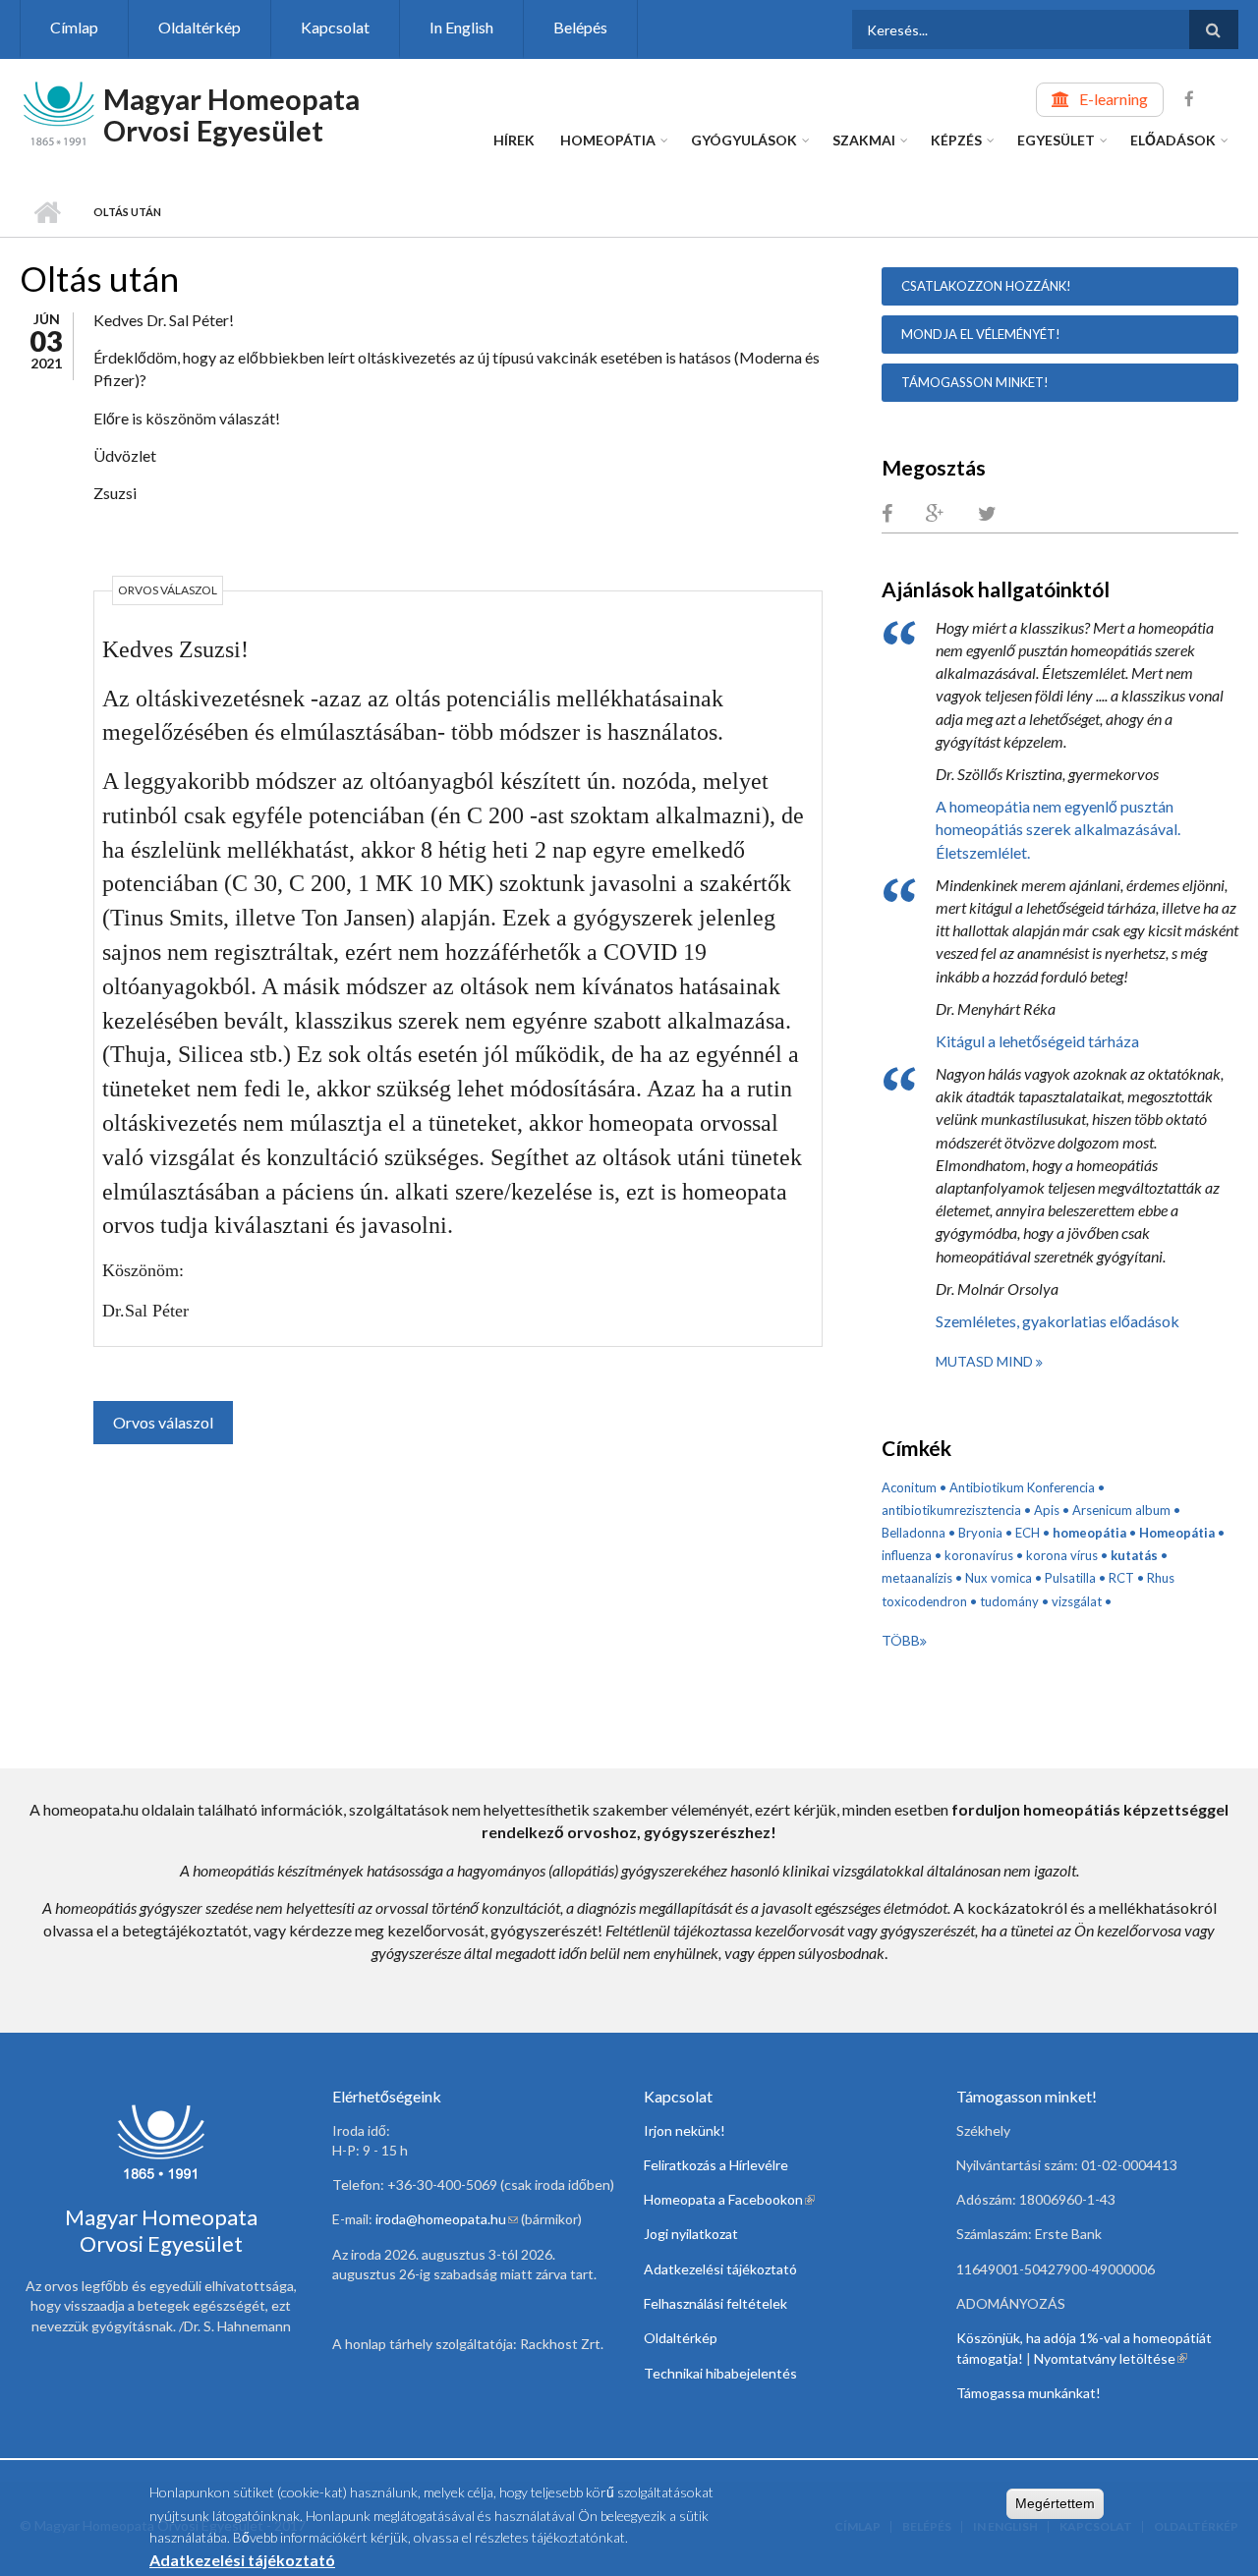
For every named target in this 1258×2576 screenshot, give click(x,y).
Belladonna (914, 1533)
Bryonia (980, 1533)
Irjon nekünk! (685, 2130)
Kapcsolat (335, 27)
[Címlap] (59, 112)
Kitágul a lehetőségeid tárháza (1037, 1041)
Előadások (1173, 140)
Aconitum (909, 1487)
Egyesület (1056, 140)
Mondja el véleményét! (981, 334)
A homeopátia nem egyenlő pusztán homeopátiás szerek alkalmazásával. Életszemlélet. (1058, 829)
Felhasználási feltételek (715, 2303)
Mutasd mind (986, 1361)
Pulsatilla (1070, 1578)
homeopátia (1089, 1533)
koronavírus (979, 1555)
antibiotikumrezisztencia (951, 1510)
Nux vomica (999, 1578)
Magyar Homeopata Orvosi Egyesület (231, 114)
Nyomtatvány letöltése (1111, 2358)
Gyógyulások (744, 140)
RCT (1121, 1578)
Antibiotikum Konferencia (1022, 1487)
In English (461, 27)
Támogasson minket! (975, 382)
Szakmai (864, 140)
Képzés (956, 140)
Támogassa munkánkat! (1029, 2393)
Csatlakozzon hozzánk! (986, 286)
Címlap (74, 27)
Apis (1047, 1510)
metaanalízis (917, 1578)
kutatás (1134, 1555)
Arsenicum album (1121, 1510)
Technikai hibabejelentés (720, 2373)
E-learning (1114, 99)
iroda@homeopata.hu (447, 2219)
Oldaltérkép (200, 27)
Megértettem (1055, 2503)
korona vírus (1062, 1555)
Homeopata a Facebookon (729, 2199)
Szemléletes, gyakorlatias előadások (1058, 1321)
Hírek (514, 140)
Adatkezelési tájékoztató (720, 2269)
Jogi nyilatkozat (691, 2234)
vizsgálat (1077, 1601)
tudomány (1009, 1601)
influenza (907, 1555)
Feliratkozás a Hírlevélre (716, 2165)
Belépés (580, 27)
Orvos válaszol (163, 1422)
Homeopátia (608, 140)
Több (901, 1640)
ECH (1028, 1533)
